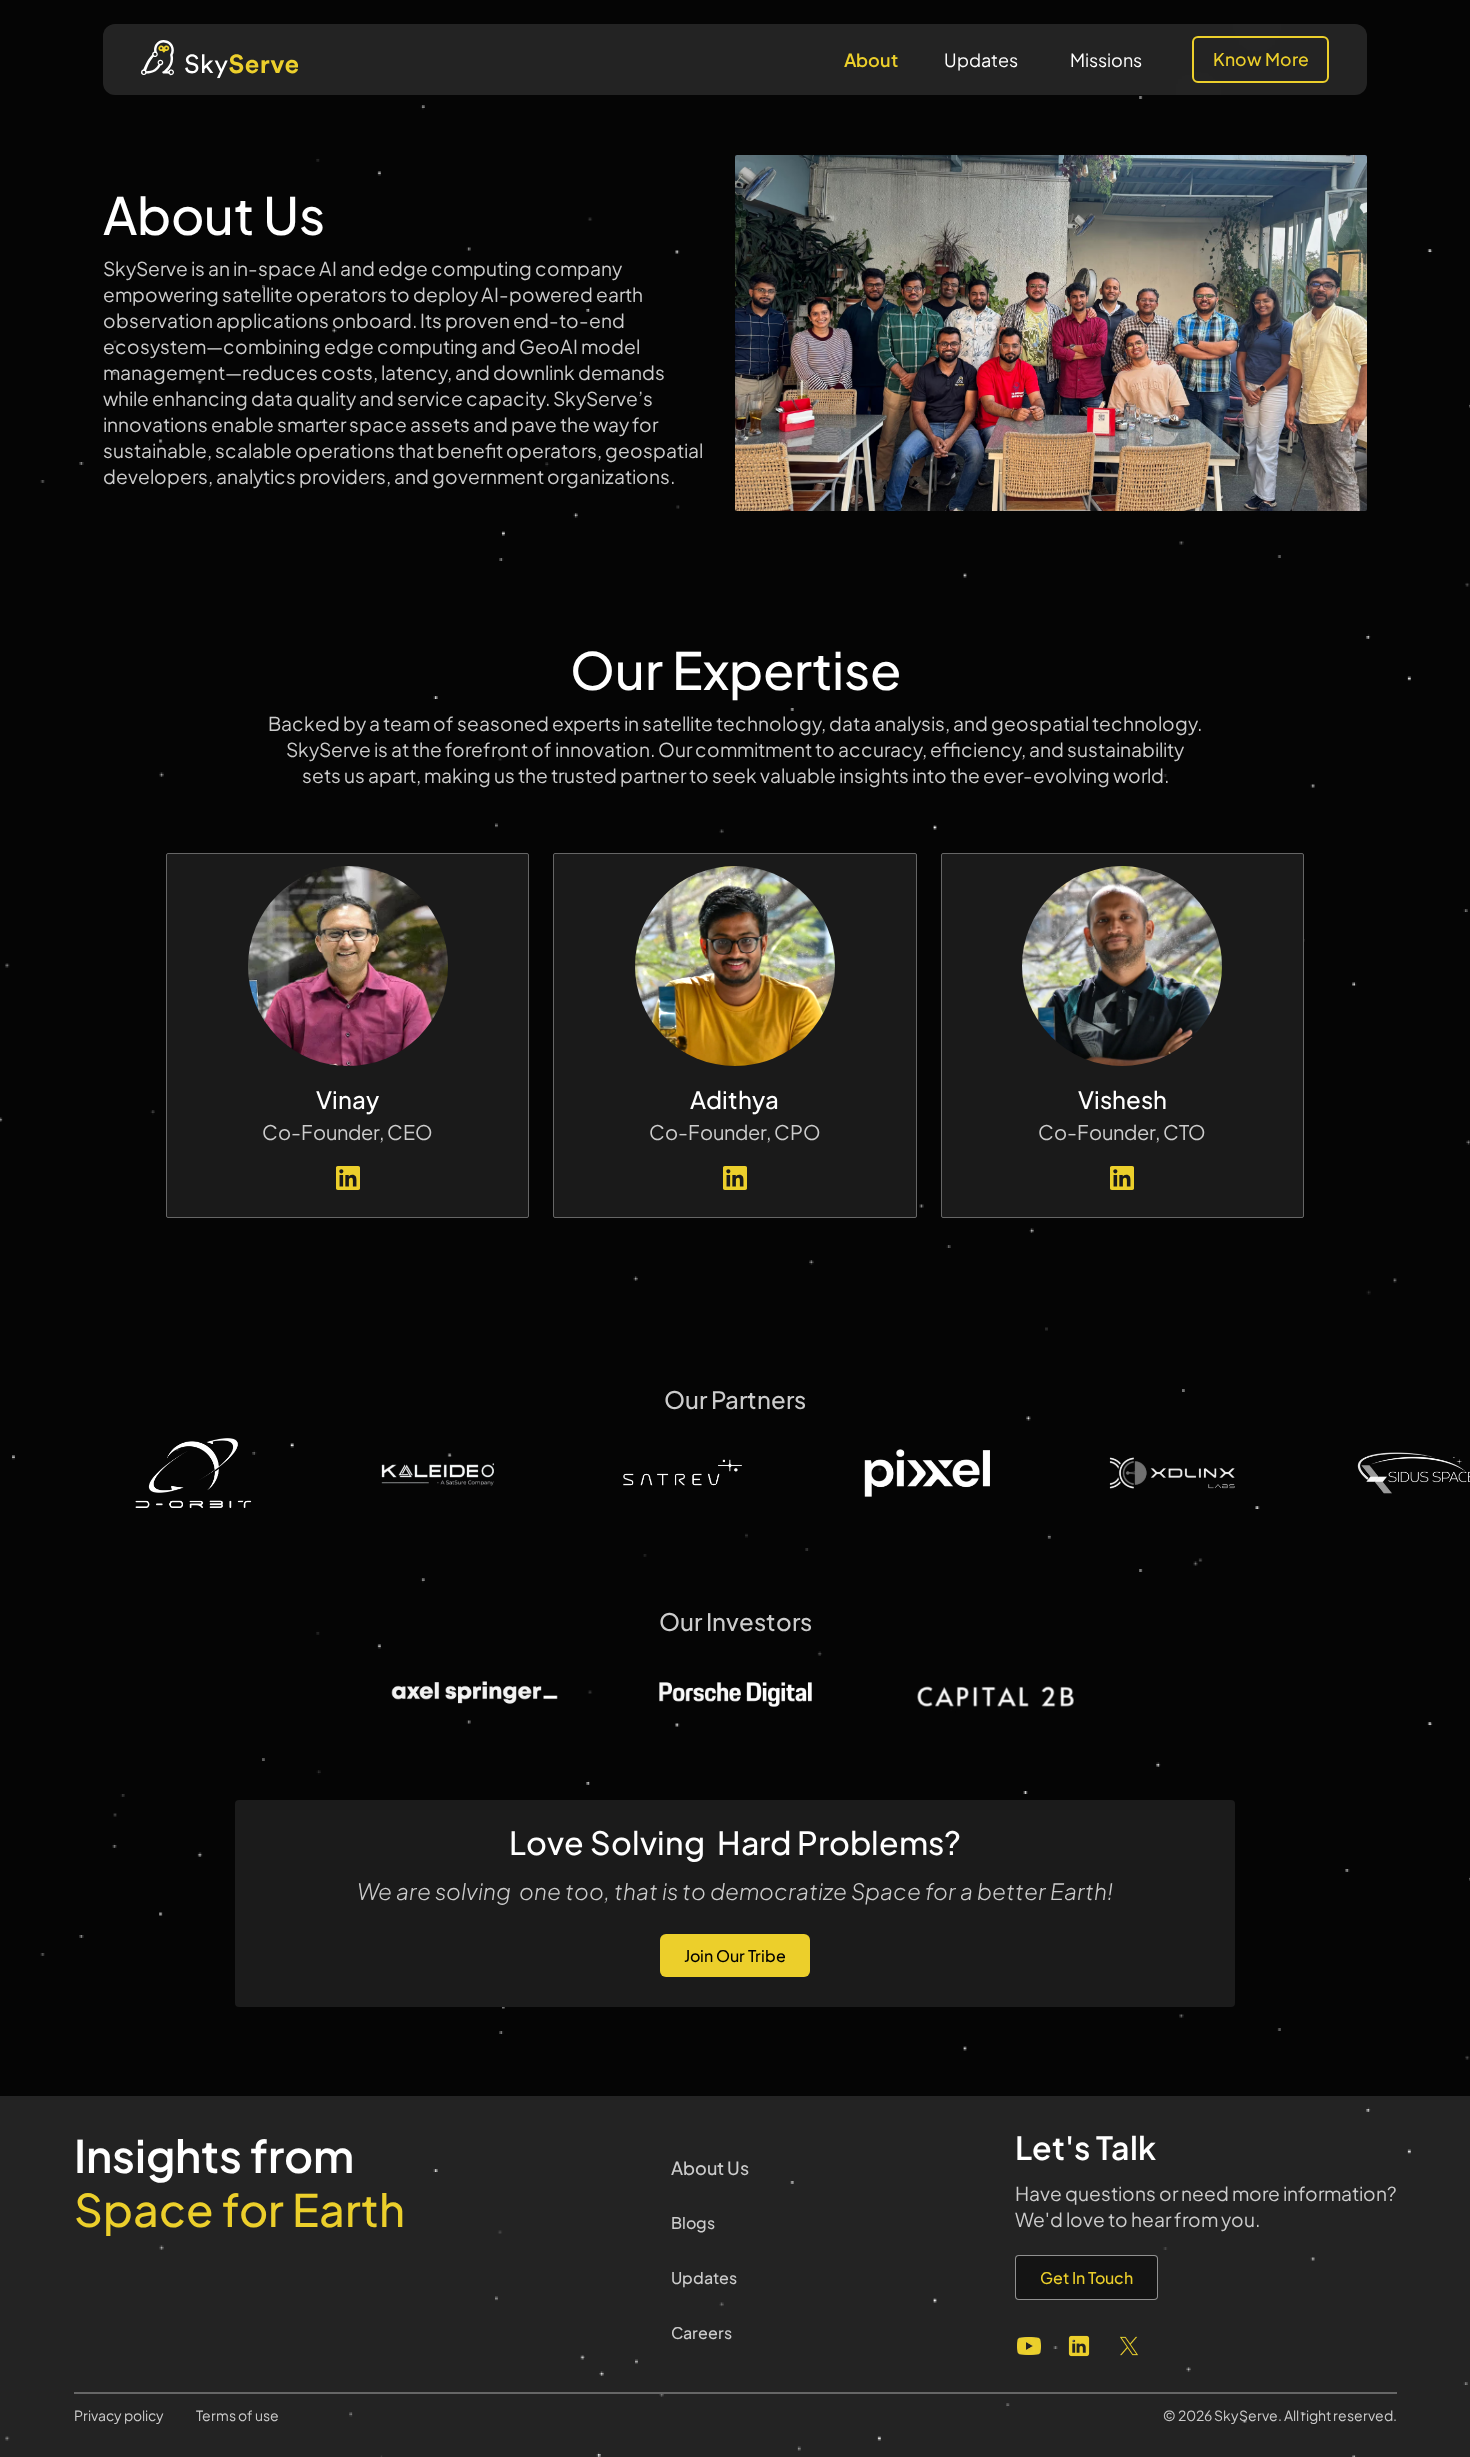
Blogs (693, 2222)
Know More (1261, 59)
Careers (701, 2332)
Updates (981, 59)
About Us (710, 2167)
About (871, 59)
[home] (219, 59)
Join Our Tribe (735, 1955)
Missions (1106, 59)
